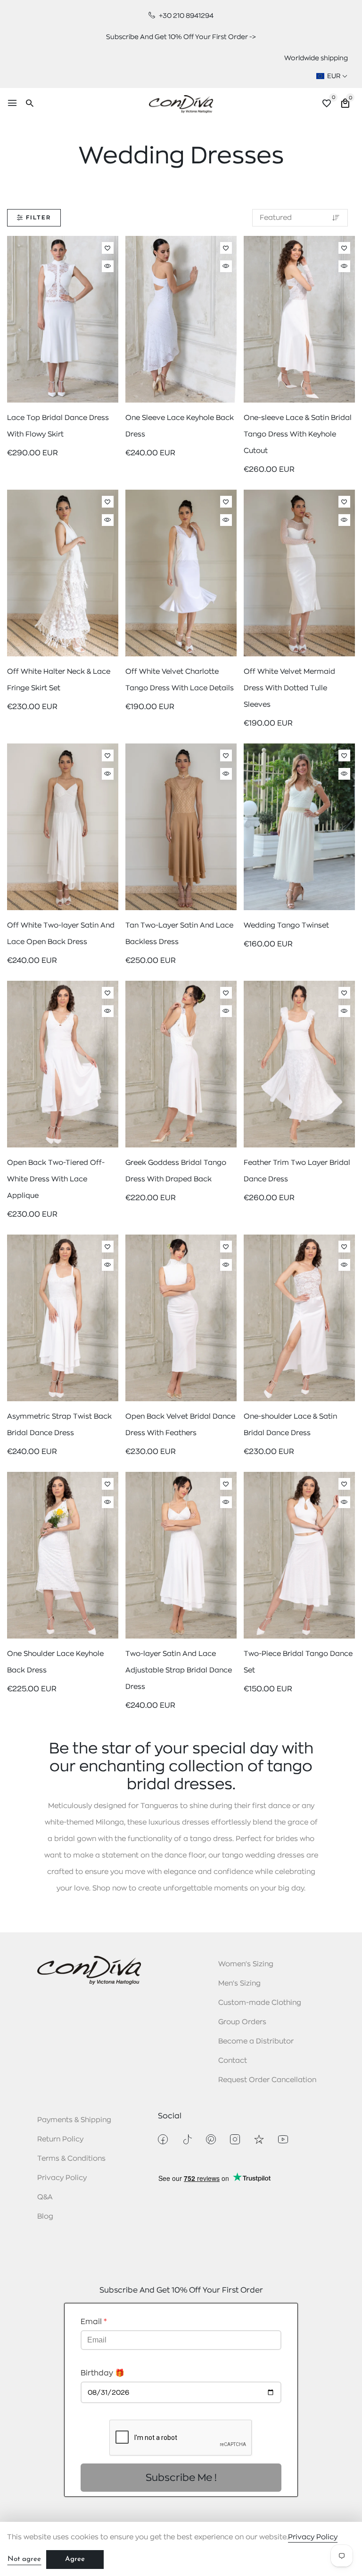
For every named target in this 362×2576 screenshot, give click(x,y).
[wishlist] (327, 105)
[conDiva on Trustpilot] (259, 2139)
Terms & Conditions (71, 2159)
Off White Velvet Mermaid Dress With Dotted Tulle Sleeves (289, 688)
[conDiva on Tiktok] (187, 2139)
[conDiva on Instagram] (235, 2139)
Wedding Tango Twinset (286, 925)
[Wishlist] (108, 248)
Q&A (45, 2197)
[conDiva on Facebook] (163, 2139)
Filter (38, 218)
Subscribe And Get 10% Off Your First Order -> (181, 37)
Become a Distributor (256, 2041)
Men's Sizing (239, 1983)
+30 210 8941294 (185, 16)
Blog (45, 2217)
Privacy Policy (62, 2178)
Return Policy (60, 2139)
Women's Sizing (246, 1964)
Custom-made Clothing (260, 2003)
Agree (75, 2559)
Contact (233, 2061)
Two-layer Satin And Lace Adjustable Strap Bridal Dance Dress (179, 1670)
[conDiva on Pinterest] (211, 2139)
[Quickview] (108, 266)
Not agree (24, 2559)
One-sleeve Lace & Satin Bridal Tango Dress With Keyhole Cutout (298, 434)
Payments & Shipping (74, 2120)
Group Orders (242, 2022)
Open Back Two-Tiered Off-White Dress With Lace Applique (56, 1179)
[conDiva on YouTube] (283, 2139)
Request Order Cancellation (267, 2080)
